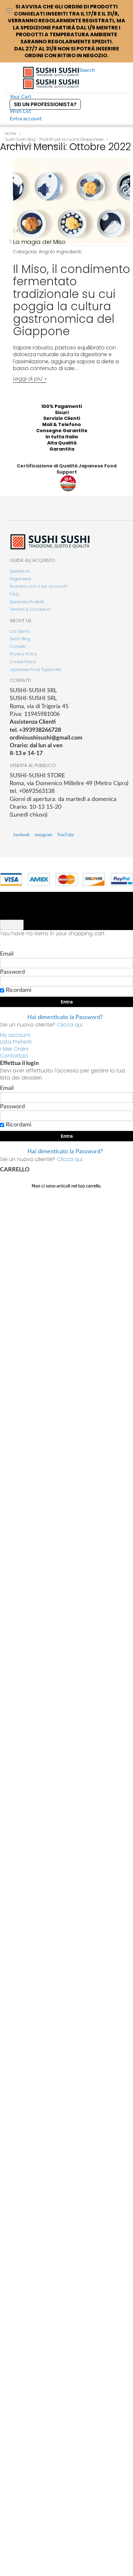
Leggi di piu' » (30, 379)
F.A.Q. (15, 594)
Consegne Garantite (62, 431)
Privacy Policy (23, 654)
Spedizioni (20, 571)
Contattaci (14, 1056)
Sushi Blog (20, 639)
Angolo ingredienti (60, 252)
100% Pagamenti (62, 406)
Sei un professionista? (45, 104)
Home (10, 133)
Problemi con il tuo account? (39, 586)
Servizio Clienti (62, 418)
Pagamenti (20, 579)
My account (15, 1035)
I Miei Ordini (14, 1049)
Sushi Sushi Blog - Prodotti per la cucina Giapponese (54, 139)
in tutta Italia (62, 437)
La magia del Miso (39, 242)
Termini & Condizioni (30, 609)
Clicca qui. (70, 1025)
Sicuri (62, 412)
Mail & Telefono (62, 424)
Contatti (18, 647)
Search (87, 70)
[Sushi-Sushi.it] (51, 78)
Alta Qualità (62, 443)
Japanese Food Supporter (36, 669)
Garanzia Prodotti (27, 602)
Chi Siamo (20, 631)
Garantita (62, 449)
